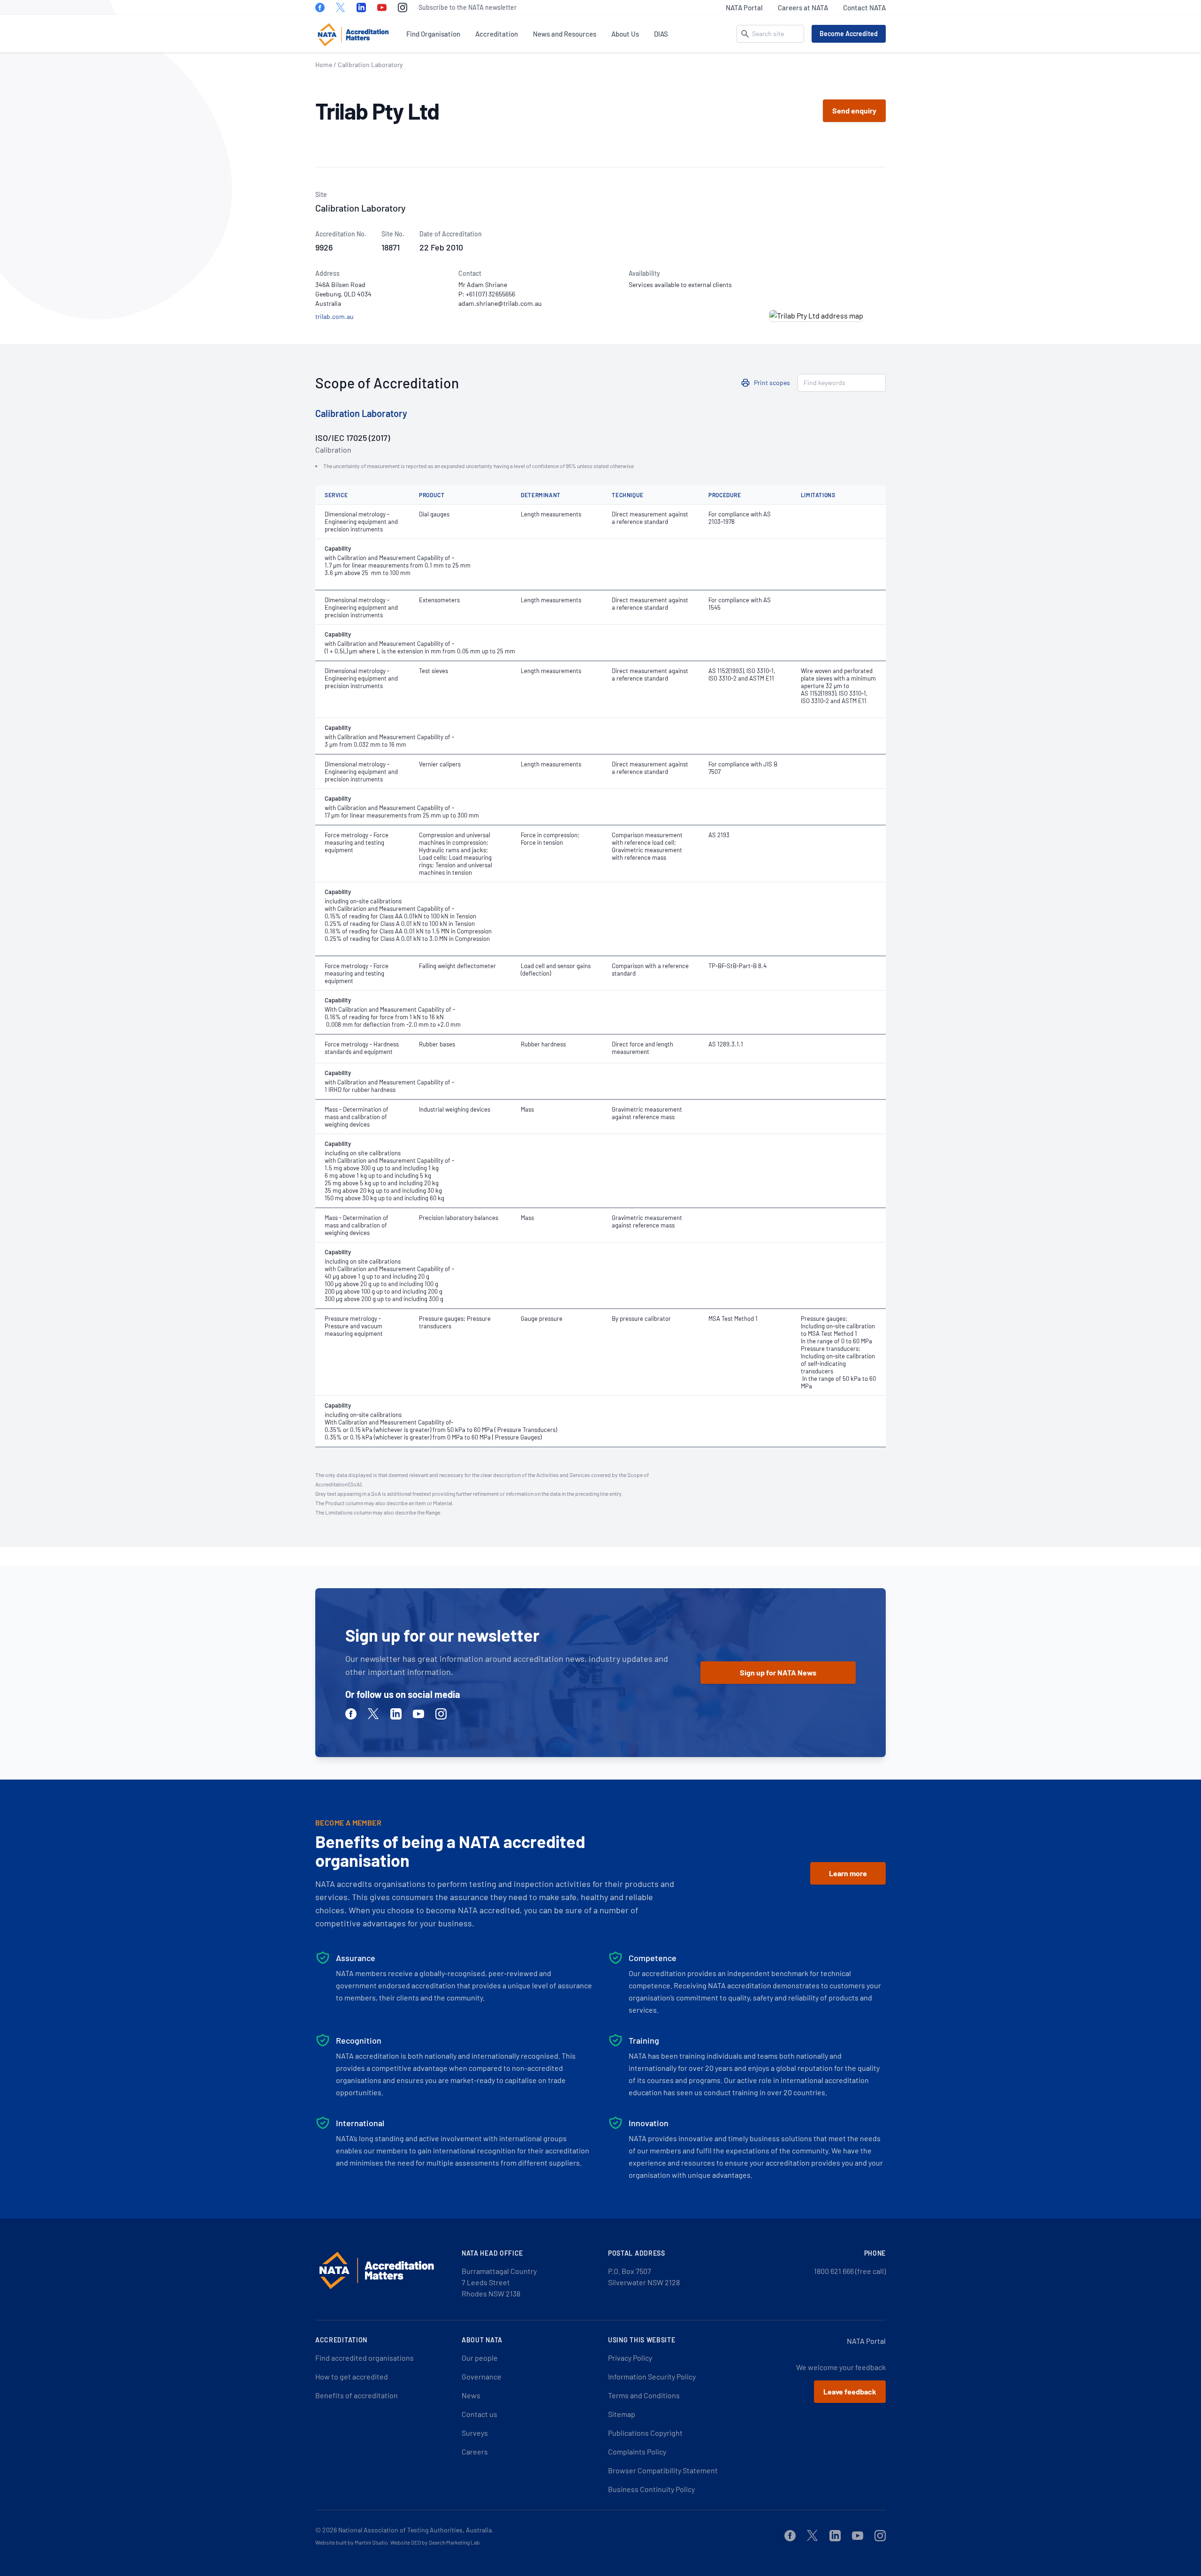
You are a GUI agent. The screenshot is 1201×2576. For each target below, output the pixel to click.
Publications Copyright (645, 2433)
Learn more (848, 1873)
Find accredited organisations (365, 2358)
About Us (625, 34)
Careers (475, 2451)
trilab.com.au (334, 316)
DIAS (661, 34)
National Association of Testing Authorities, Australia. (416, 2530)
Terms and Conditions (644, 2395)
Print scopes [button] (772, 383)
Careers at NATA (803, 8)
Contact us (479, 2414)
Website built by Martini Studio (352, 2542)
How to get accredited (352, 2376)
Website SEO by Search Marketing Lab (435, 2542)
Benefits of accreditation (357, 2395)
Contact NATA (864, 8)
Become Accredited (849, 34)
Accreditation (497, 34)
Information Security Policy (652, 2376)
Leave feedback (850, 2391)
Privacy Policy (630, 2358)
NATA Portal (744, 8)
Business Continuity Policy (651, 2489)
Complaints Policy (637, 2451)
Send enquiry (854, 110)
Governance (482, 2376)
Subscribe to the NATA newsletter (467, 7)
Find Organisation (433, 34)
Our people (480, 2358)
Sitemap (622, 2414)
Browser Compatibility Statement (663, 2470)
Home (324, 64)
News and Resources (565, 34)
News (471, 2395)
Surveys (475, 2433)
